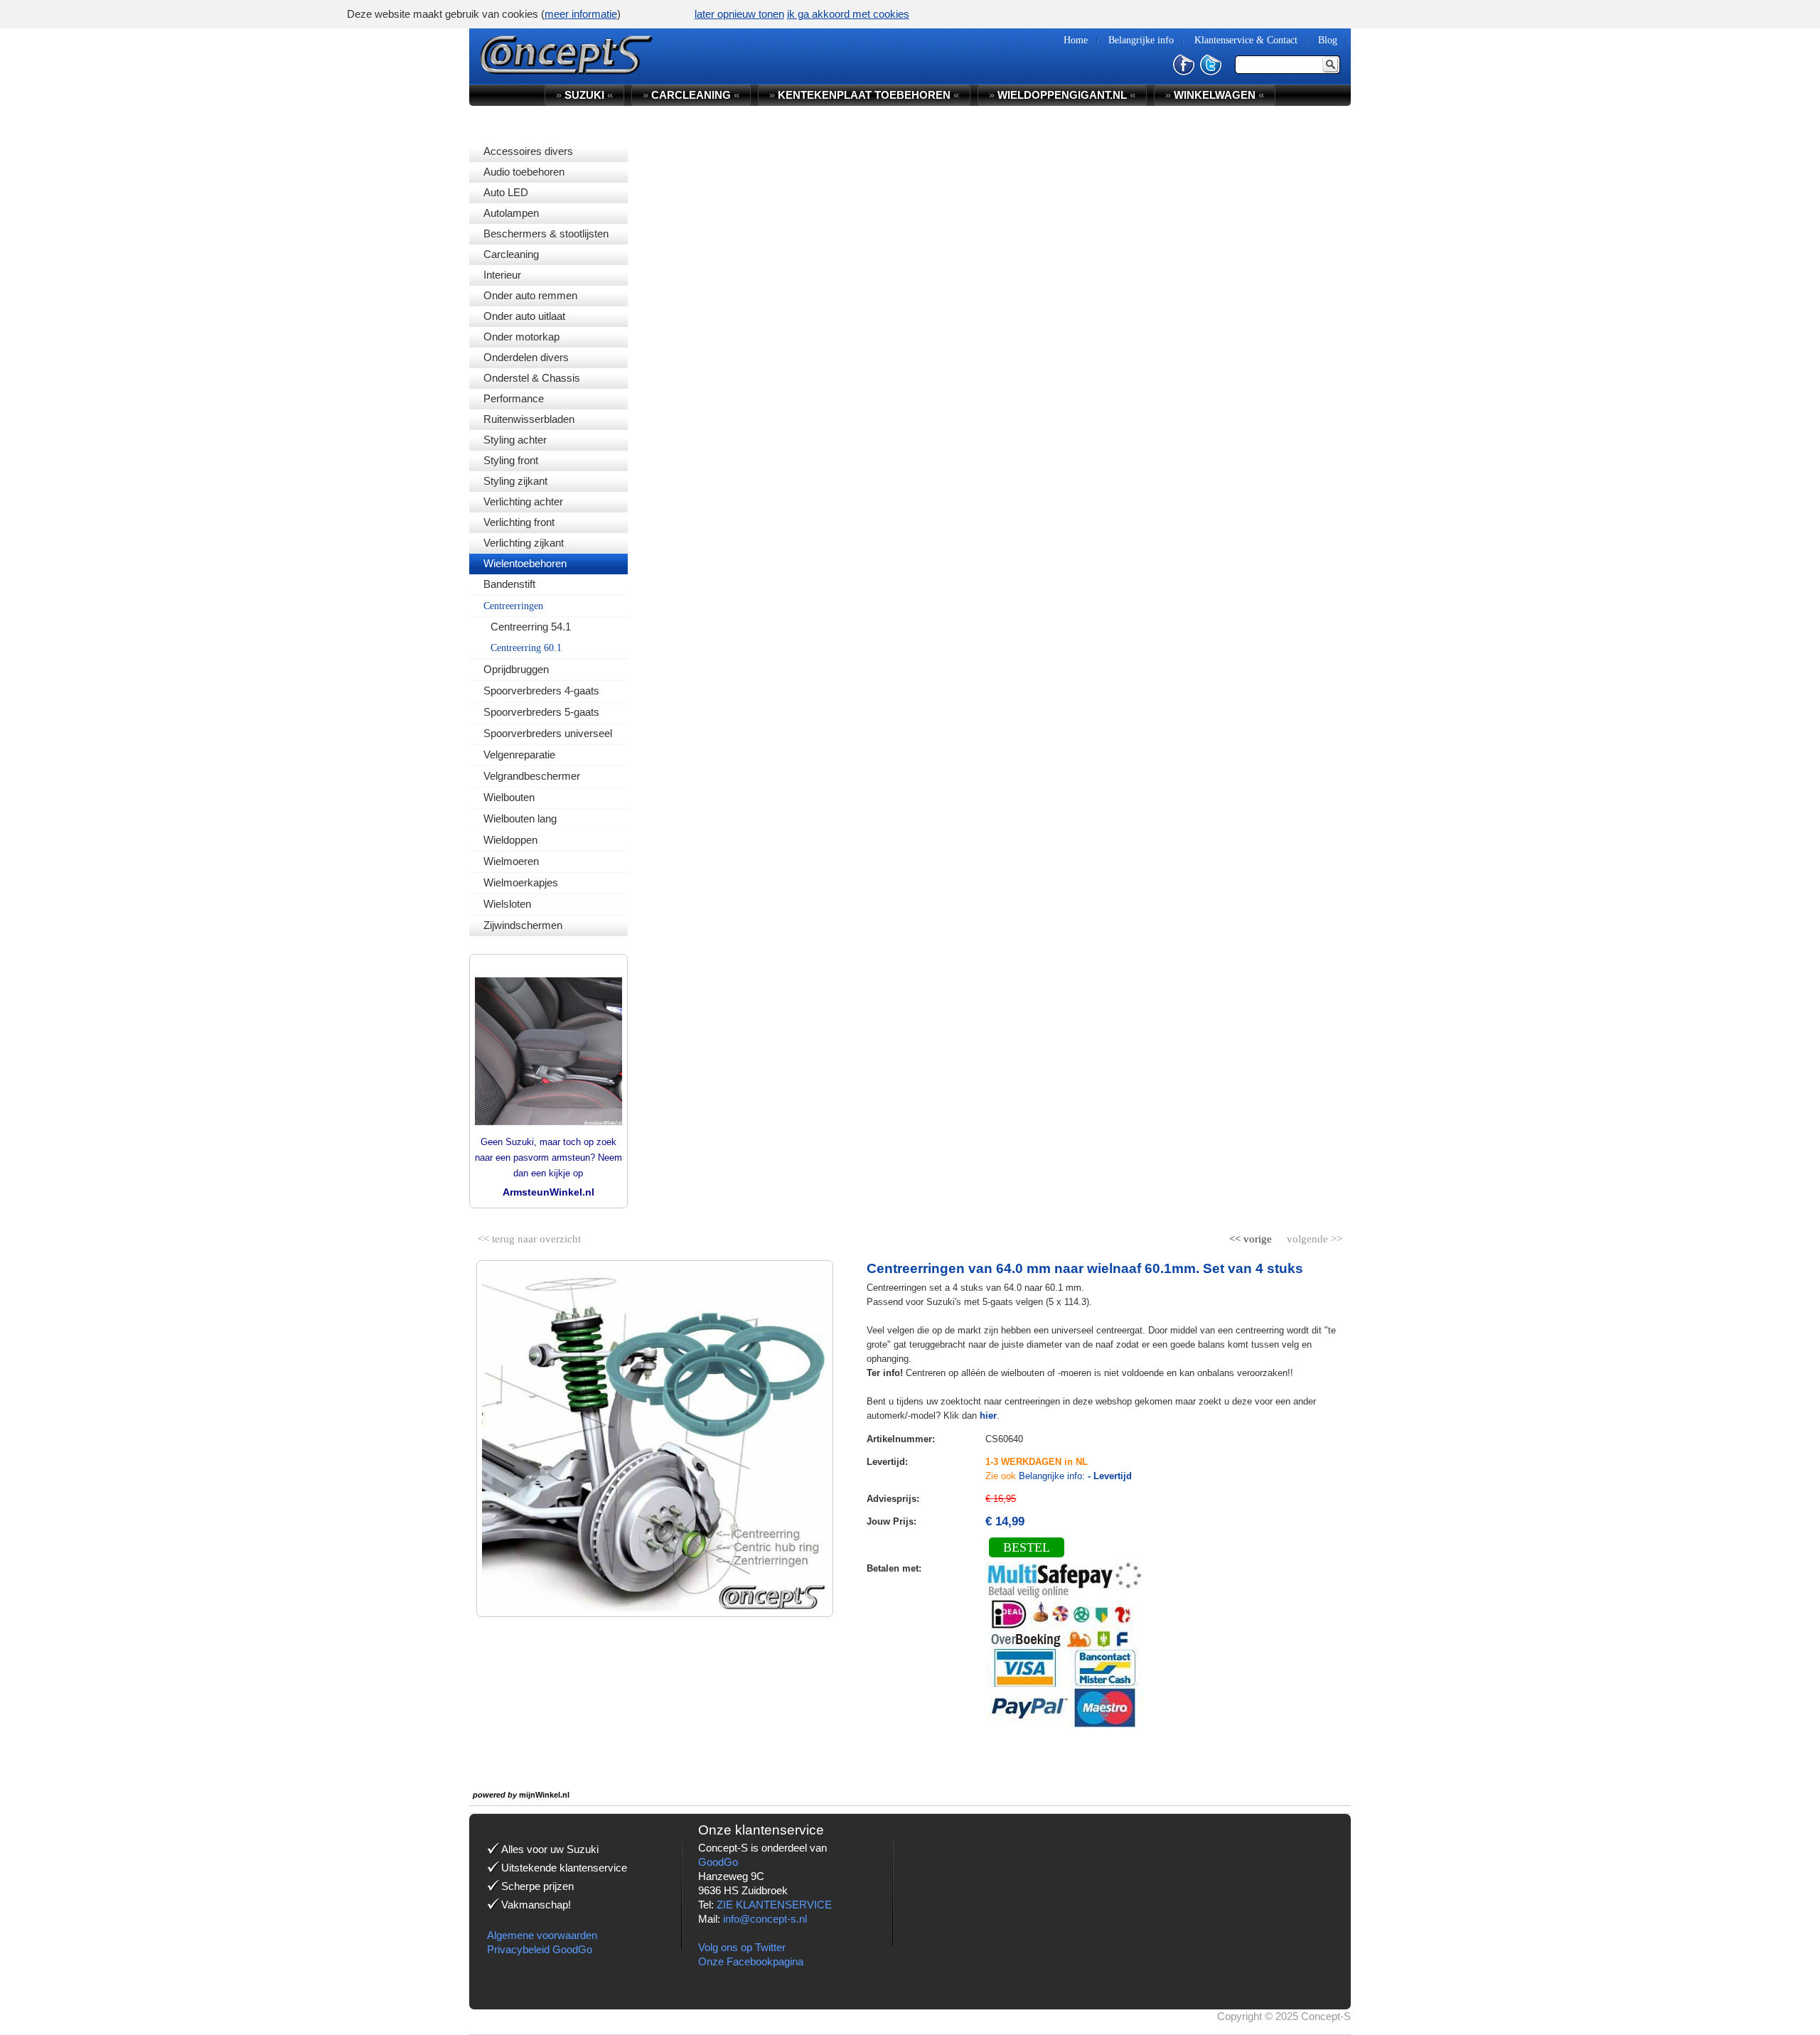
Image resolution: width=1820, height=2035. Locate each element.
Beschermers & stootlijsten (546, 233)
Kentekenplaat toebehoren (864, 95)
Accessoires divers (528, 151)
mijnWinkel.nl (544, 1795)
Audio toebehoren (524, 172)
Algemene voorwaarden (542, 1935)
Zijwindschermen (523, 925)
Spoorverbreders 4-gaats (541, 691)
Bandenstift (509, 584)
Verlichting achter (523, 501)
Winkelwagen (1215, 95)
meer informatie (581, 14)
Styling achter (515, 440)
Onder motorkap (521, 337)
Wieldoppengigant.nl (1062, 95)
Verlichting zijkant (524, 543)
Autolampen (511, 213)
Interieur (502, 275)
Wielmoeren (511, 861)
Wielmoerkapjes (521, 882)
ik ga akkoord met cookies (848, 14)
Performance (514, 398)
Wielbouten (509, 797)
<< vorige (1252, 1236)
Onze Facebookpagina (751, 1961)
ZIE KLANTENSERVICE (774, 1905)
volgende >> (1313, 1236)
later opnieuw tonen (739, 14)
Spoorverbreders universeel (548, 733)
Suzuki (584, 95)
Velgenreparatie (519, 755)
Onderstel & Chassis (532, 378)
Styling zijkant (515, 481)
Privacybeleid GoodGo (540, 1949)
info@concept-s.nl (765, 1919)
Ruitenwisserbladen (529, 419)
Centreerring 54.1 (531, 627)
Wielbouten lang (520, 818)
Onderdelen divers (526, 357)
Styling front (511, 460)
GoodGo (718, 1862)
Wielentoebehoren (525, 563)
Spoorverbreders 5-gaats (541, 712)
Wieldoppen (510, 840)
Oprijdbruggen (516, 669)
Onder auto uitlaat (524, 316)
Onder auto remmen (530, 295)
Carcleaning (511, 254)
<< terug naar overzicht (529, 1236)
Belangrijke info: (1075, 1476)
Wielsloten (507, 904)
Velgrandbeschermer (532, 776)
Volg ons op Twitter (742, 1947)
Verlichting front (519, 522)
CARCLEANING (691, 95)
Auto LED (506, 192)
